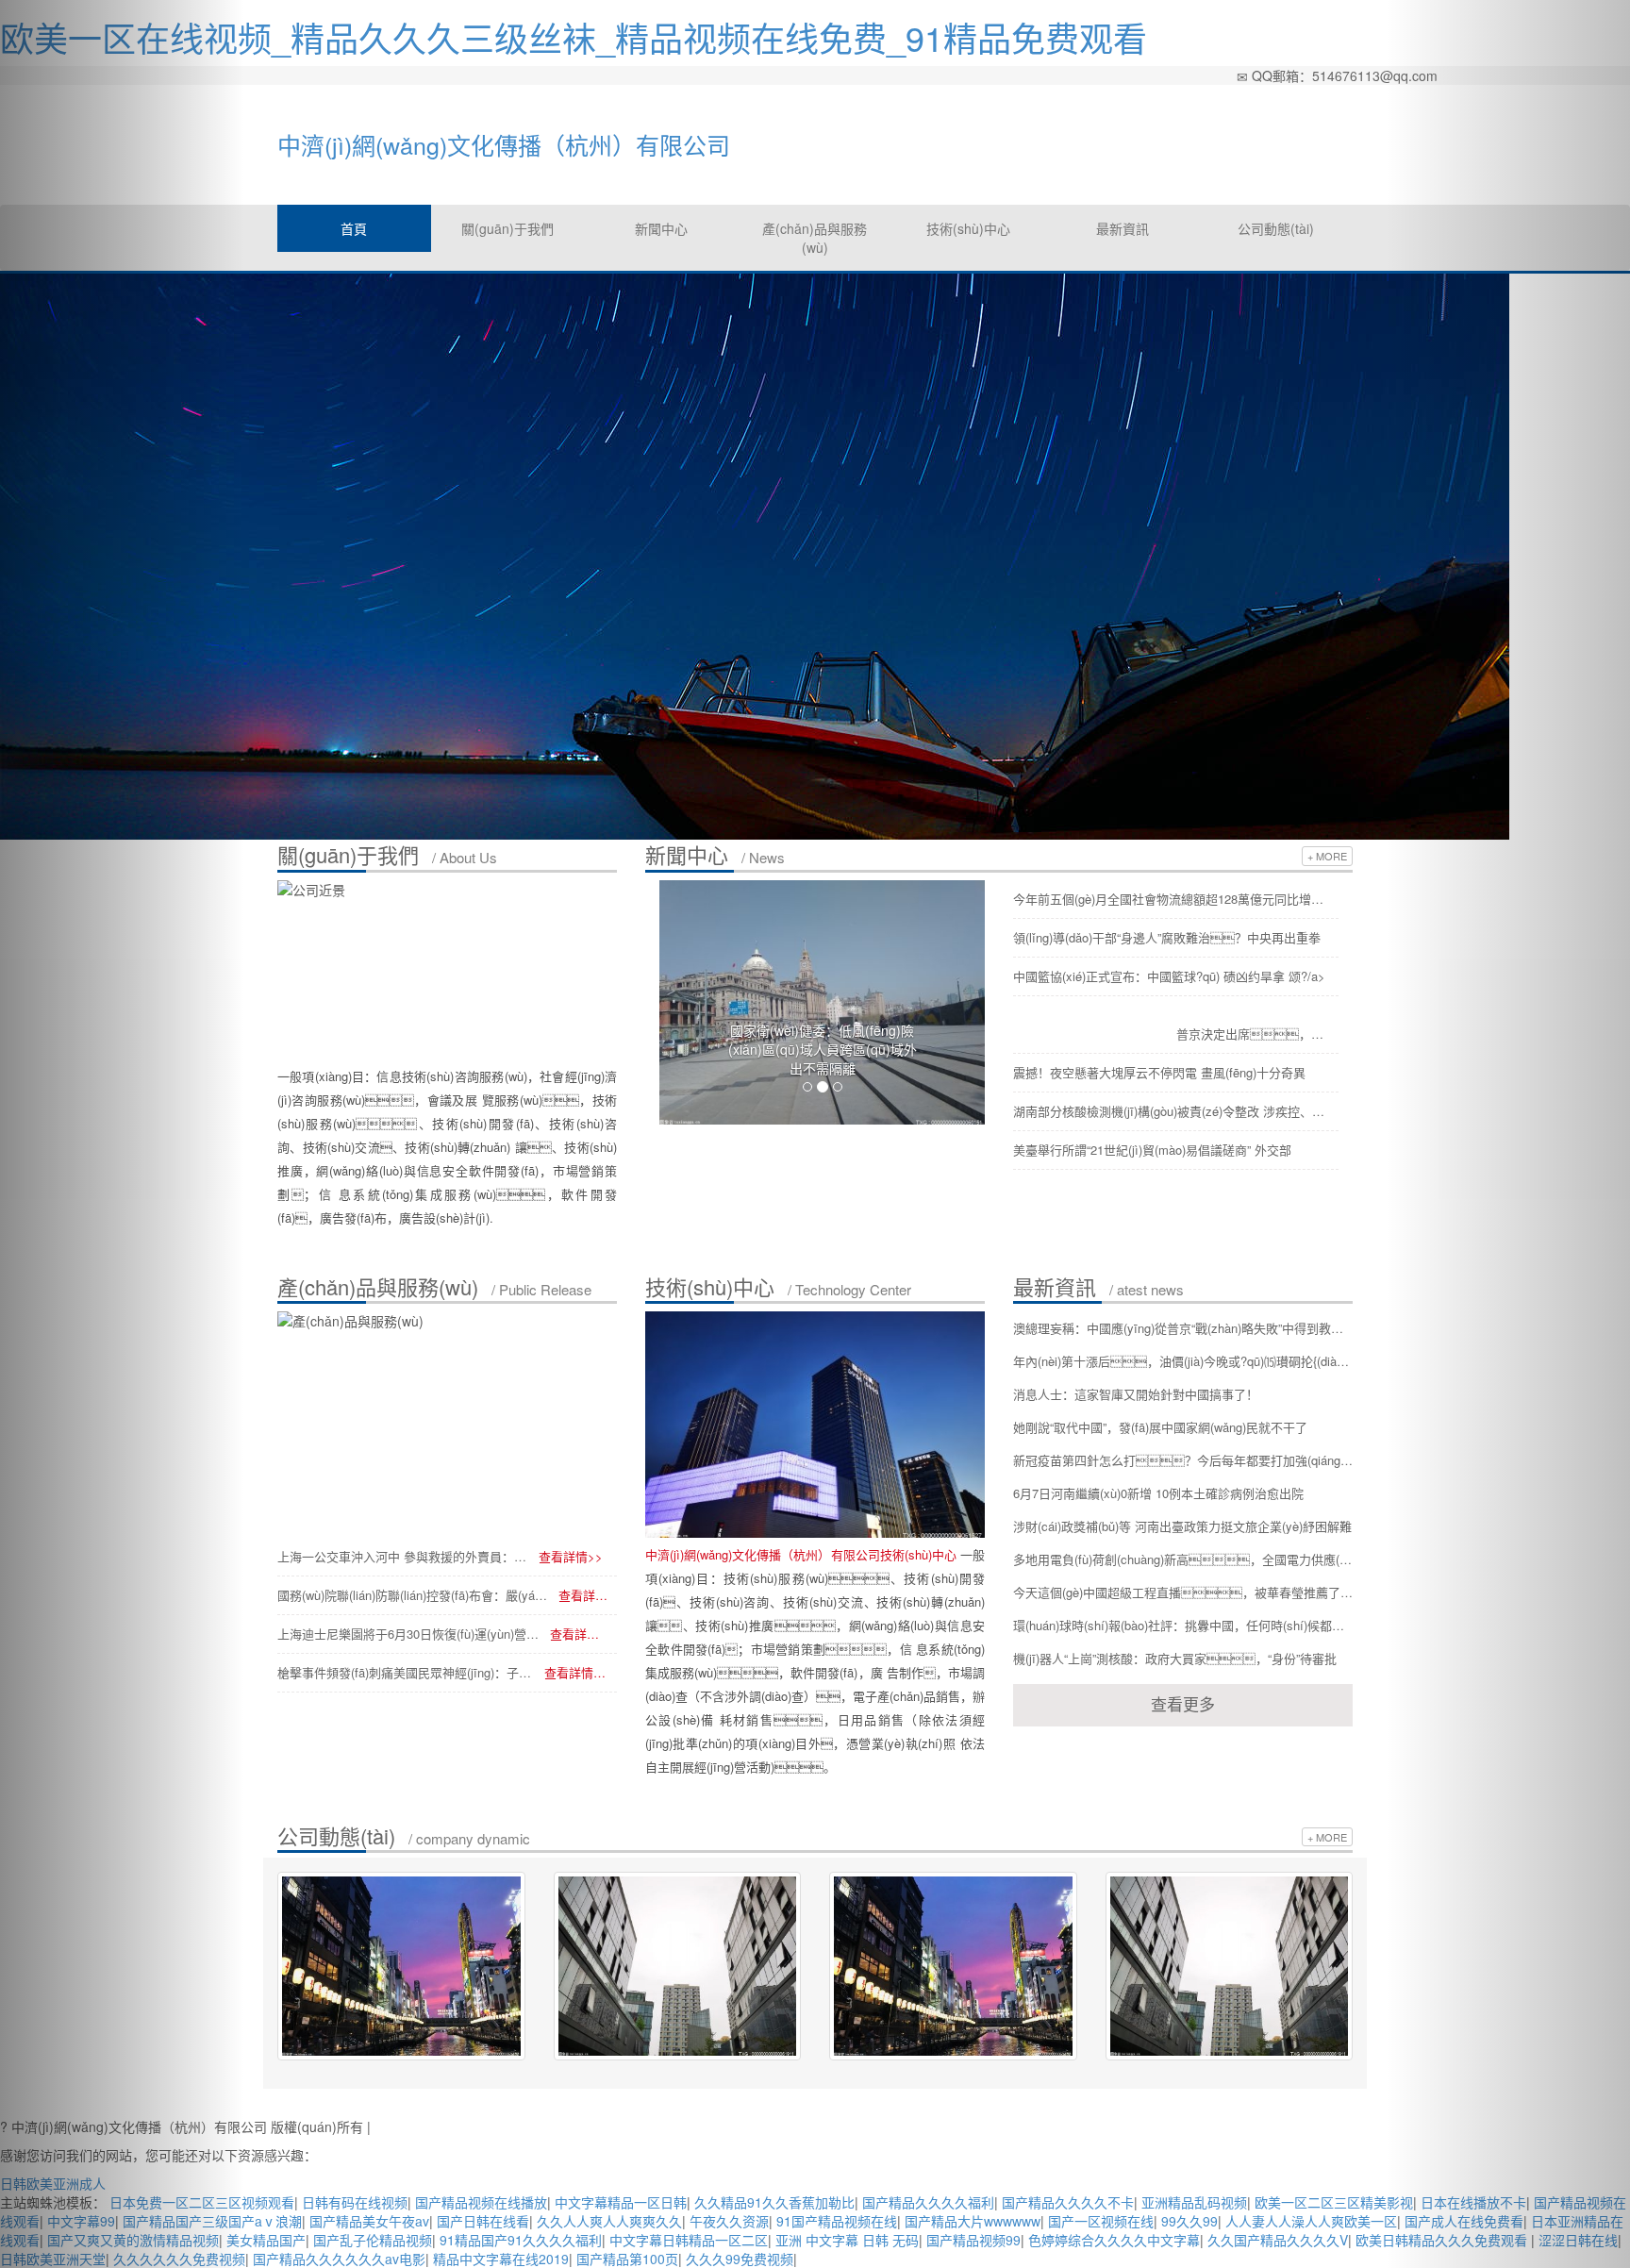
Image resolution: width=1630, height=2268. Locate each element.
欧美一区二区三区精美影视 (1334, 2202)
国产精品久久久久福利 (928, 2202)
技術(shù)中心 (968, 228)
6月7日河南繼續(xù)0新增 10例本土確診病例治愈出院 (1158, 1493)
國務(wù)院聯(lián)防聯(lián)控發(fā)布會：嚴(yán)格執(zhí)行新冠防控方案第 (413, 1595)
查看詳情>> (571, 1556)
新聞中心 (661, 228)
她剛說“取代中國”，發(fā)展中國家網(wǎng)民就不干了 (1160, 1427)
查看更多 (1183, 1703)
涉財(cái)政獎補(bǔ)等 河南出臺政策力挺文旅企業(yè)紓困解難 (1182, 1526)
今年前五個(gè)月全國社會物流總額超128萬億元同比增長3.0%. (1171, 899)
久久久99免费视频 (740, 2259)
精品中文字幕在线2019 (501, 2259)
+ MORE (1327, 856)
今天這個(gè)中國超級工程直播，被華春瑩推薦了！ (1183, 1592)
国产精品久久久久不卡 (1068, 2202)
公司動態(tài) (1276, 228)
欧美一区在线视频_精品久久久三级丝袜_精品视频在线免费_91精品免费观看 (574, 37)
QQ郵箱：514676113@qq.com (1343, 75)
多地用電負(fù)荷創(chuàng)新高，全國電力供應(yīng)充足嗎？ (1183, 1559)
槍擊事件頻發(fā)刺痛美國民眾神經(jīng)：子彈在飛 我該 (406, 1672)
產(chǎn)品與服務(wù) (815, 238)
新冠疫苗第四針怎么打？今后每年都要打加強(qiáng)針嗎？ (1183, 1460)
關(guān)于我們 (507, 228)
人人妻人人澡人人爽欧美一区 (1311, 2221)
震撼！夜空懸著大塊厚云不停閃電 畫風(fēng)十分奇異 (1159, 1072)
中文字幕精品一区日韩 (621, 2202)
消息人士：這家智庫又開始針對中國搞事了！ (1136, 1394)
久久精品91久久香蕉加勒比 (774, 2202)
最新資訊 (1123, 228)
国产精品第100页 (627, 2259)
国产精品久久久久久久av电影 (339, 2259)
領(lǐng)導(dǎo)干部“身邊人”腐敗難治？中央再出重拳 (1167, 937)
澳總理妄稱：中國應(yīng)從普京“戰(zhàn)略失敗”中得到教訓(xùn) (1183, 1328)
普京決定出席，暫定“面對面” (1253, 1034)
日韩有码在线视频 (355, 2202)
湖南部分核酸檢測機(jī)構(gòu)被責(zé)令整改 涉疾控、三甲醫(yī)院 (1171, 1111)
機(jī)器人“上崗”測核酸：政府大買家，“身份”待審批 (1175, 1658)
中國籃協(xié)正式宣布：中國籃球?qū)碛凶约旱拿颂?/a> (1169, 976)
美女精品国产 (266, 2240)
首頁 (354, 228)
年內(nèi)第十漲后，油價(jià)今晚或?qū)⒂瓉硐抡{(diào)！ (1183, 1361)
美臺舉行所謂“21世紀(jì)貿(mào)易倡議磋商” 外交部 (1152, 1150)
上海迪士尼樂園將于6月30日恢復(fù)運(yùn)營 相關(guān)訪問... (409, 1634)
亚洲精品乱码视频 (1194, 2202)
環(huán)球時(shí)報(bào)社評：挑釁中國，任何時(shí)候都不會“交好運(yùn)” (1183, 1625)
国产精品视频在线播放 (481, 2202)
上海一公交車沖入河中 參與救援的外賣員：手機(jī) (403, 1556)
